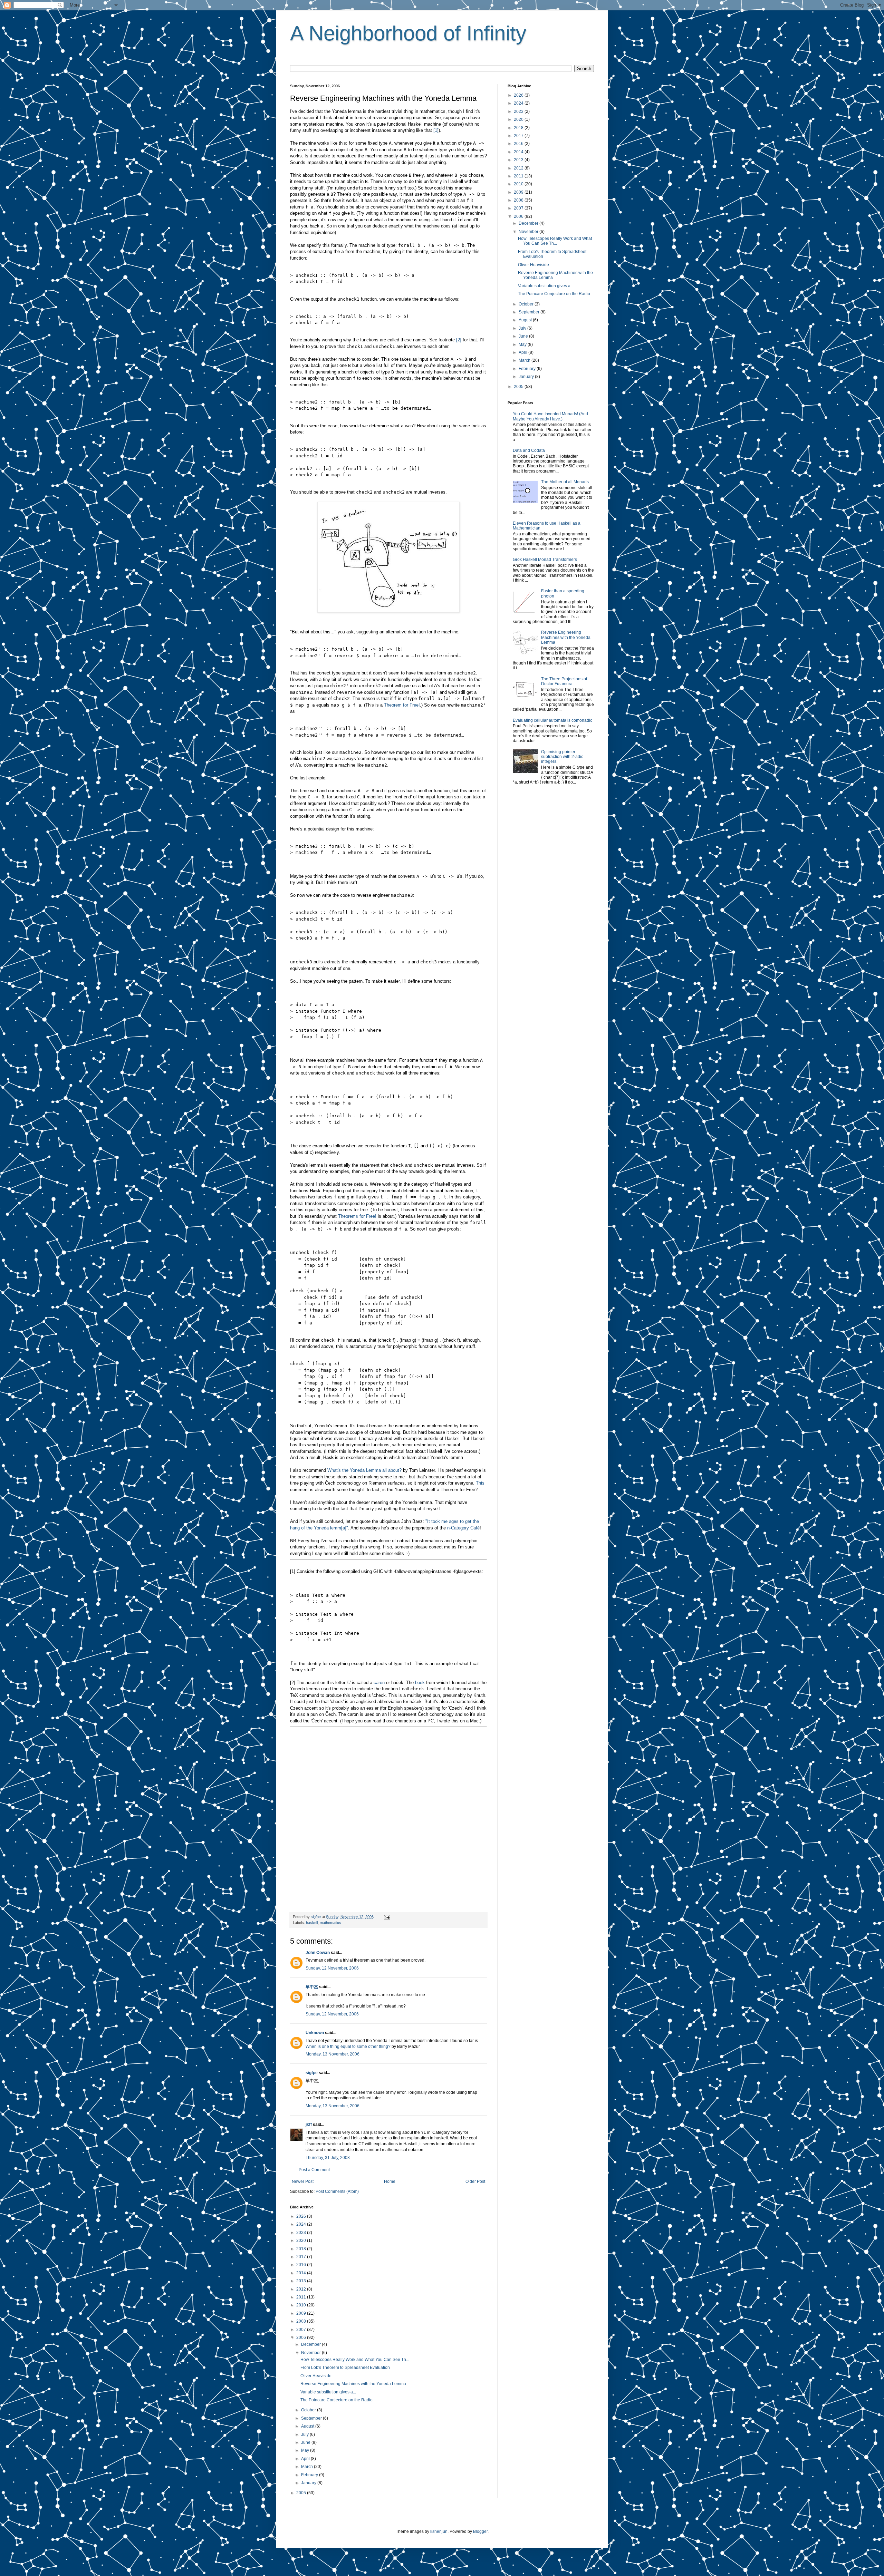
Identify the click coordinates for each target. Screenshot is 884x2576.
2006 (302, 2337)
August (308, 2426)
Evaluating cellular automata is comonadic (552, 720)
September (312, 2418)
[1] (436, 130)
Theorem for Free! (402, 705)
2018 (302, 2249)
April (306, 2459)
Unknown (315, 2033)
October (309, 2410)
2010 (302, 2305)
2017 (302, 2257)
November (311, 2353)
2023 (302, 2233)
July (305, 2434)
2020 (302, 2240)
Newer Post (303, 2181)
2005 (302, 2493)
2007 (302, 2330)
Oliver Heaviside (316, 2376)
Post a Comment (314, 2170)
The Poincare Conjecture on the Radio (337, 2400)
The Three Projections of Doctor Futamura (564, 681)
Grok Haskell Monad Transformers (545, 560)
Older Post (475, 2181)
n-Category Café (463, 1528)
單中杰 (312, 1987)
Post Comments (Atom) (337, 2191)
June (306, 2442)
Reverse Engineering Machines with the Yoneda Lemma (353, 2384)
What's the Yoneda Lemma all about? (364, 1470)
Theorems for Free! (357, 1216)
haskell (312, 1923)
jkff (309, 2125)
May (306, 2450)
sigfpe (312, 2073)
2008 (302, 2321)
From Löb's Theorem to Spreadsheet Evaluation (345, 2368)
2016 (302, 2265)
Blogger (480, 2531)
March (308, 2467)
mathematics (330, 1923)
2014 (302, 2273)
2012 (302, 2289)
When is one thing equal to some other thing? (348, 2047)
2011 (302, 2297)
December (311, 2344)
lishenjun (439, 2531)
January (309, 2483)
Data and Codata (529, 450)
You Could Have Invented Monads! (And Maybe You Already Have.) (550, 416)
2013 (302, 2281)
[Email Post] (387, 1917)
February (310, 2475)
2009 (302, 2313)
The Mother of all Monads (565, 482)
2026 (302, 2216)
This (480, 1483)
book (420, 1683)
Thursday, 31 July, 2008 (328, 2158)
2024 (302, 2224)
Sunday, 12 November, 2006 (332, 1968)
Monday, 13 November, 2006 (333, 2054)
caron (379, 1683)
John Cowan (318, 1953)
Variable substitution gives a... (328, 2392)
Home (390, 2181)
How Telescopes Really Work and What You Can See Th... (355, 2360)
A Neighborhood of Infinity (408, 33)
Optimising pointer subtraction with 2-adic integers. (562, 757)
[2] (459, 340)
